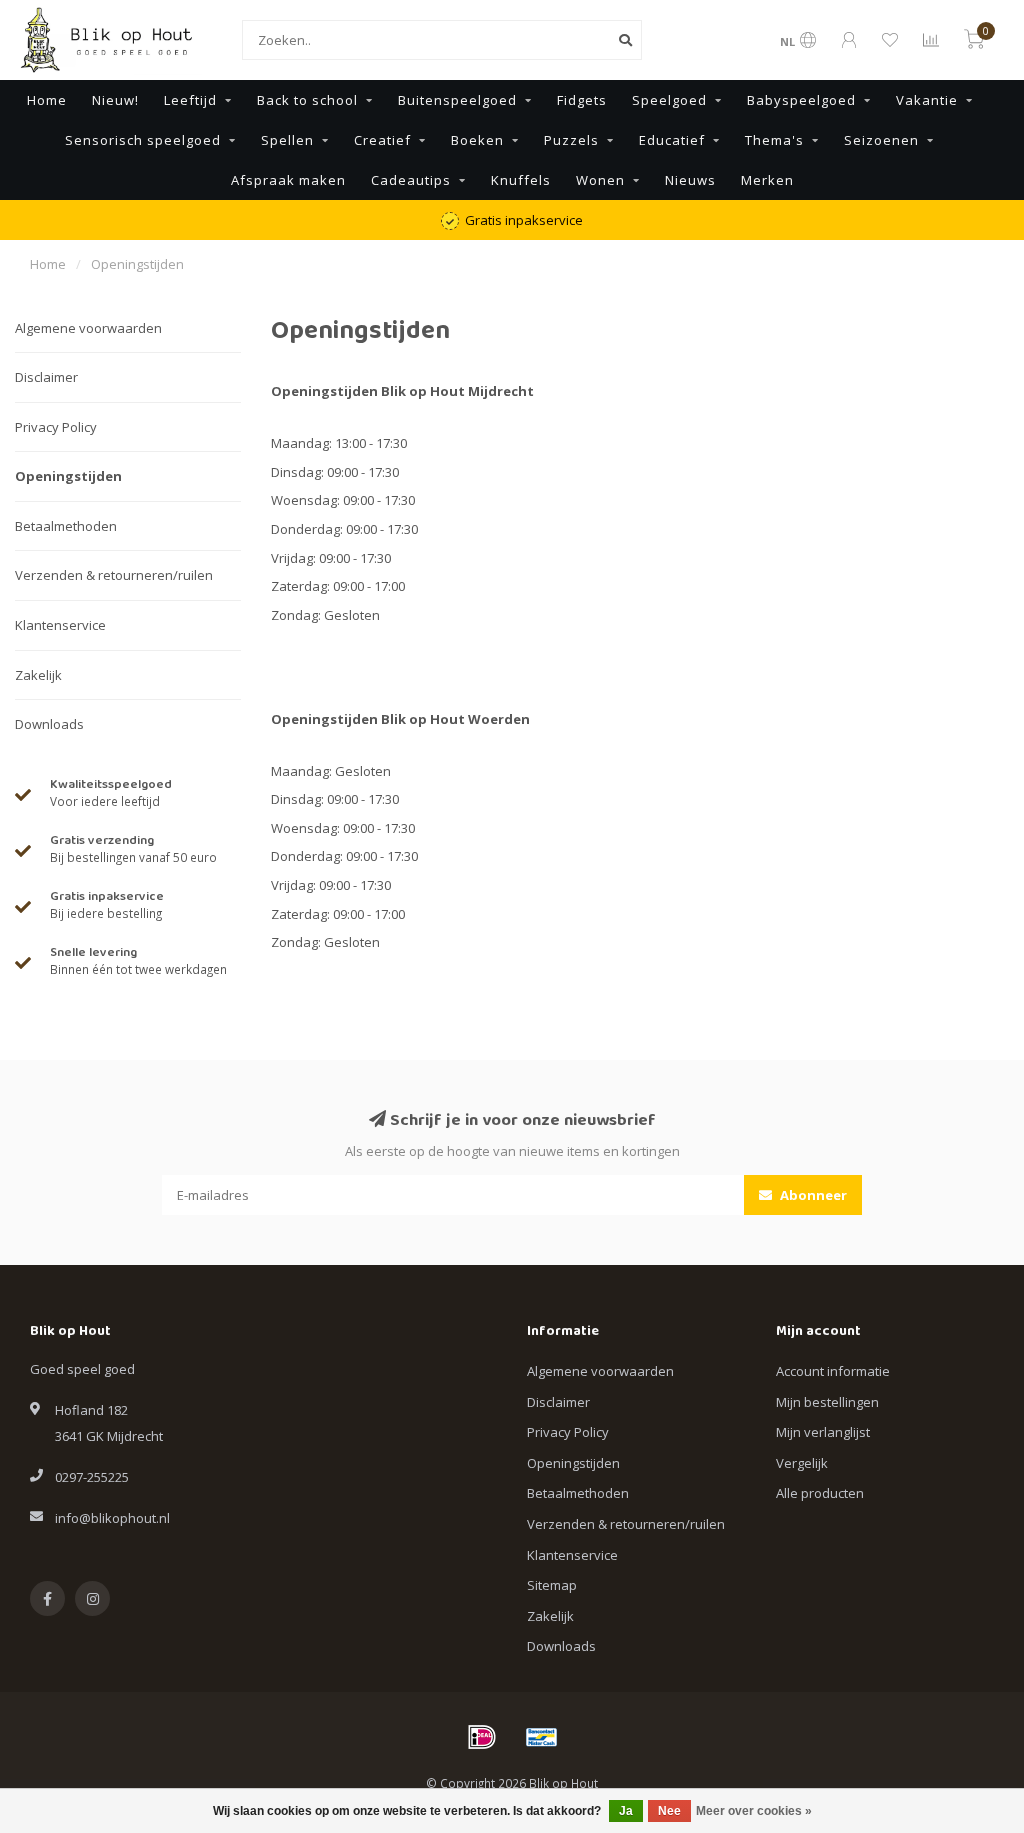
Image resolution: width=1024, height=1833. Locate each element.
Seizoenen (881, 140)
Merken (767, 180)
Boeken (477, 140)
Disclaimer (46, 377)
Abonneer (812, 1195)
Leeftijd (190, 100)
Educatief (672, 140)
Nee (669, 1811)
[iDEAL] (482, 1737)
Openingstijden (68, 476)
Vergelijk (802, 1463)
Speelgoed (669, 100)
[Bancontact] (542, 1737)
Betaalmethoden (66, 526)
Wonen (600, 180)
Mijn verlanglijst (823, 1432)
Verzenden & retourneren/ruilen (114, 575)
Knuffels (521, 180)
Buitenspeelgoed (457, 100)
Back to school (307, 100)
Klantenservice (60, 625)
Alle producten (820, 1493)
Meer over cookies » (754, 1811)
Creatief (382, 140)
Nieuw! (115, 100)
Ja (626, 1811)
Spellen (287, 140)
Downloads (49, 724)
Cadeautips (411, 180)
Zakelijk (38, 675)
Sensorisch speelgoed (143, 140)
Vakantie (927, 100)
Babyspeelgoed (801, 100)
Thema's (774, 140)
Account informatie (833, 1371)
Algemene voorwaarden (88, 328)
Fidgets (582, 100)
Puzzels (571, 140)
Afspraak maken (288, 180)
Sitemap (552, 1585)
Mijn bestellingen (827, 1402)
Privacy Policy (56, 427)
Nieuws (690, 180)
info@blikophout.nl (112, 1518)
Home (47, 100)
